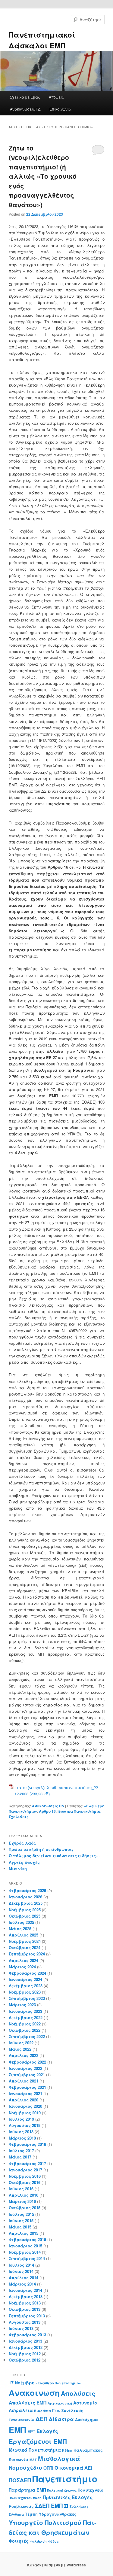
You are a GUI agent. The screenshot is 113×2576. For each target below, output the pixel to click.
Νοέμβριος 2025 (25, 1910)
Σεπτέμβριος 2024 (27, 1954)
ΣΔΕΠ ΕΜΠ (49, 2506)
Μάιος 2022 (20, 2049)
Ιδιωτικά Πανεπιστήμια (79, 1811)
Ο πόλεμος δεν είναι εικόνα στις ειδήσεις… (54, 1856)
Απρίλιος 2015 (24, 2233)
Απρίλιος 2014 (24, 2278)
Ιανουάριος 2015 (25, 2246)
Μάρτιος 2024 (22, 1967)
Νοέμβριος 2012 (25, 2354)
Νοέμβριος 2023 (25, 1992)
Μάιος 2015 (20, 2227)
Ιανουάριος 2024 (25, 1979)
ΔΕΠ (42, 2419)
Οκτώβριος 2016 (25, 2182)
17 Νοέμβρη (22, 2383)
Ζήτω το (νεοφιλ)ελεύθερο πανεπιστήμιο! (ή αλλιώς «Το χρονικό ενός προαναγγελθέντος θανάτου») (43, 176)
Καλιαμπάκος (88, 2450)
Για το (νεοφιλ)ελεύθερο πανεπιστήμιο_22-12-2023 (57, 1791)
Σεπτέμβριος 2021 (27, 2075)
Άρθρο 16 (47, 1811)
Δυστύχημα (86, 2420)
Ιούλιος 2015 (21, 2214)
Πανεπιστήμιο (65, 2479)
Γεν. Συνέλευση (68, 2410)
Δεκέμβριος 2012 (26, 2347)
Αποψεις (56, 97)
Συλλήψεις (79, 2506)
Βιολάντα (42, 2411)
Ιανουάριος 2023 (25, 2011)
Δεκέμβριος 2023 (26, 1986)
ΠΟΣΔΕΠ (20, 2480)
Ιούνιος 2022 (21, 2043)
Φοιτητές (19, 2541)
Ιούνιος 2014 (21, 2271)
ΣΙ (66, 2506)
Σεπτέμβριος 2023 (27, 1998)
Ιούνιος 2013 (21, 2328)
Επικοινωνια (60, 109)
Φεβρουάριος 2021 (27, 2087)
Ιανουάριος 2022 (25, 2068)
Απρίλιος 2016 (24, 2195)
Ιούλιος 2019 (21, 2119)
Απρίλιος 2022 (24, 2055)
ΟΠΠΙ (48, 2468)
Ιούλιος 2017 (21, 2151)
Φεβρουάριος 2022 (27, 2062)
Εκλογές (47, 2431)
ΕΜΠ (17, 2430)
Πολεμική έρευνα (62, 2490)
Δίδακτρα (61, 2419)
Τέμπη (31, 2514)
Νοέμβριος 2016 (25, 2176)
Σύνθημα (16, 2514)
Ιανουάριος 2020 (25, 2106)
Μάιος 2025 (20, 1929)
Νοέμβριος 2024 (25, 1941)
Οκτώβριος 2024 (25, 1947)
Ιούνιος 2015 (21, 2221)
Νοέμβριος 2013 (25, 2303)
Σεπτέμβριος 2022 (27, 2036)
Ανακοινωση (34, 2392)
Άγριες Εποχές (24, 1862)
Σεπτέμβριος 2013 (27, 2316)
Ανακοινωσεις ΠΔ (25, 109)
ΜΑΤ (33, 2460)
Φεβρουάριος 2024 (27, 1973)
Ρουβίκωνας (21, 2506)
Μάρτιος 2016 (22, 2201)
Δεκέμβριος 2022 (26, 2017)
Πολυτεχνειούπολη (25, 2498)
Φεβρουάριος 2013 (27, 2335)
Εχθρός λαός (22, 1843)
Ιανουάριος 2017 (25, 2170)
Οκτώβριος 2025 (25, 1916)
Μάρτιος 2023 (22, 2005)
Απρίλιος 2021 (24, 2081)
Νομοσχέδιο (25, 2468)
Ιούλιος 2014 (21, 2265)
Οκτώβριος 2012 (25, 2360)
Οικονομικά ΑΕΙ (73, 2468)
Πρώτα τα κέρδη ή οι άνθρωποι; (41, 1849)
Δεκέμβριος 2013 (26, 2297)
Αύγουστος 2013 (25, 2322)
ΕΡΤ (31, 2432)
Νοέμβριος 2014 (25, 2252)
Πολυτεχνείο (91, 2490)
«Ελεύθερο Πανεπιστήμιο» (58, 2383)
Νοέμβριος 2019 (25, 2113)
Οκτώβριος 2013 (25, 2309)
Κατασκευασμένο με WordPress (56, 2565)
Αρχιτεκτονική (60, 2403)
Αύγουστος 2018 (25, 2125)
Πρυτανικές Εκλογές (68, 2497)
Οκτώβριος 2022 (25, 2030)
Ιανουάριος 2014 (25, 2290)
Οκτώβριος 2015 (25, 2208)
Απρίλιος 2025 (24, 1935)
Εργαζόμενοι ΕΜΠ (38, 2441)
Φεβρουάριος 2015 (27, 2239)
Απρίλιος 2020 (24, 2100)
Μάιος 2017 (20, 2157)
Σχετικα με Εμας (25, 97)
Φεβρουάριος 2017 (27, 2163)
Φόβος (53, 2541)
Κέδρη (67, 2450)
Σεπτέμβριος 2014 (27, 2258)
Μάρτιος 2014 (22, 2284)
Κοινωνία (19, 2459)
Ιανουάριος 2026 (25, 1897)
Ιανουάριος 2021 (25, 2093)
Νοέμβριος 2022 (25, 2024)
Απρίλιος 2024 (24, 1960)
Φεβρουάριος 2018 (27, 2144)
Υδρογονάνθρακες (58, 2514)
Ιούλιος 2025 (21, 1922)
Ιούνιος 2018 (21, 2132)
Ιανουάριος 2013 (25, 2341)
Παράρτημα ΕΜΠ (27, 2490)
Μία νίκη (18, 1868)
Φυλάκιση (38, 2541)
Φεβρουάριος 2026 (27, 1890)
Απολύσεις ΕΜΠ (28, 2403)
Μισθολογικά (59, 2458)
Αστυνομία (85, 2403)
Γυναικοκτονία (22, 2420)
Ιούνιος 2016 (21, 2189)
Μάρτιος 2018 (22, 2138)
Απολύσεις (78, 2393)
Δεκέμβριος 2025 (26, 1903)
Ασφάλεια (21, 2410)
